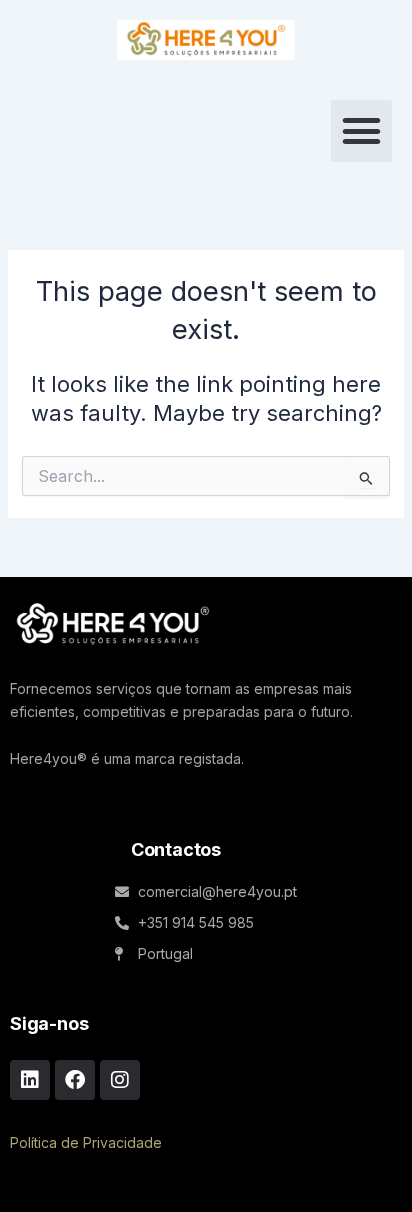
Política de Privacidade (86, 1142)
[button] (362, 131)
